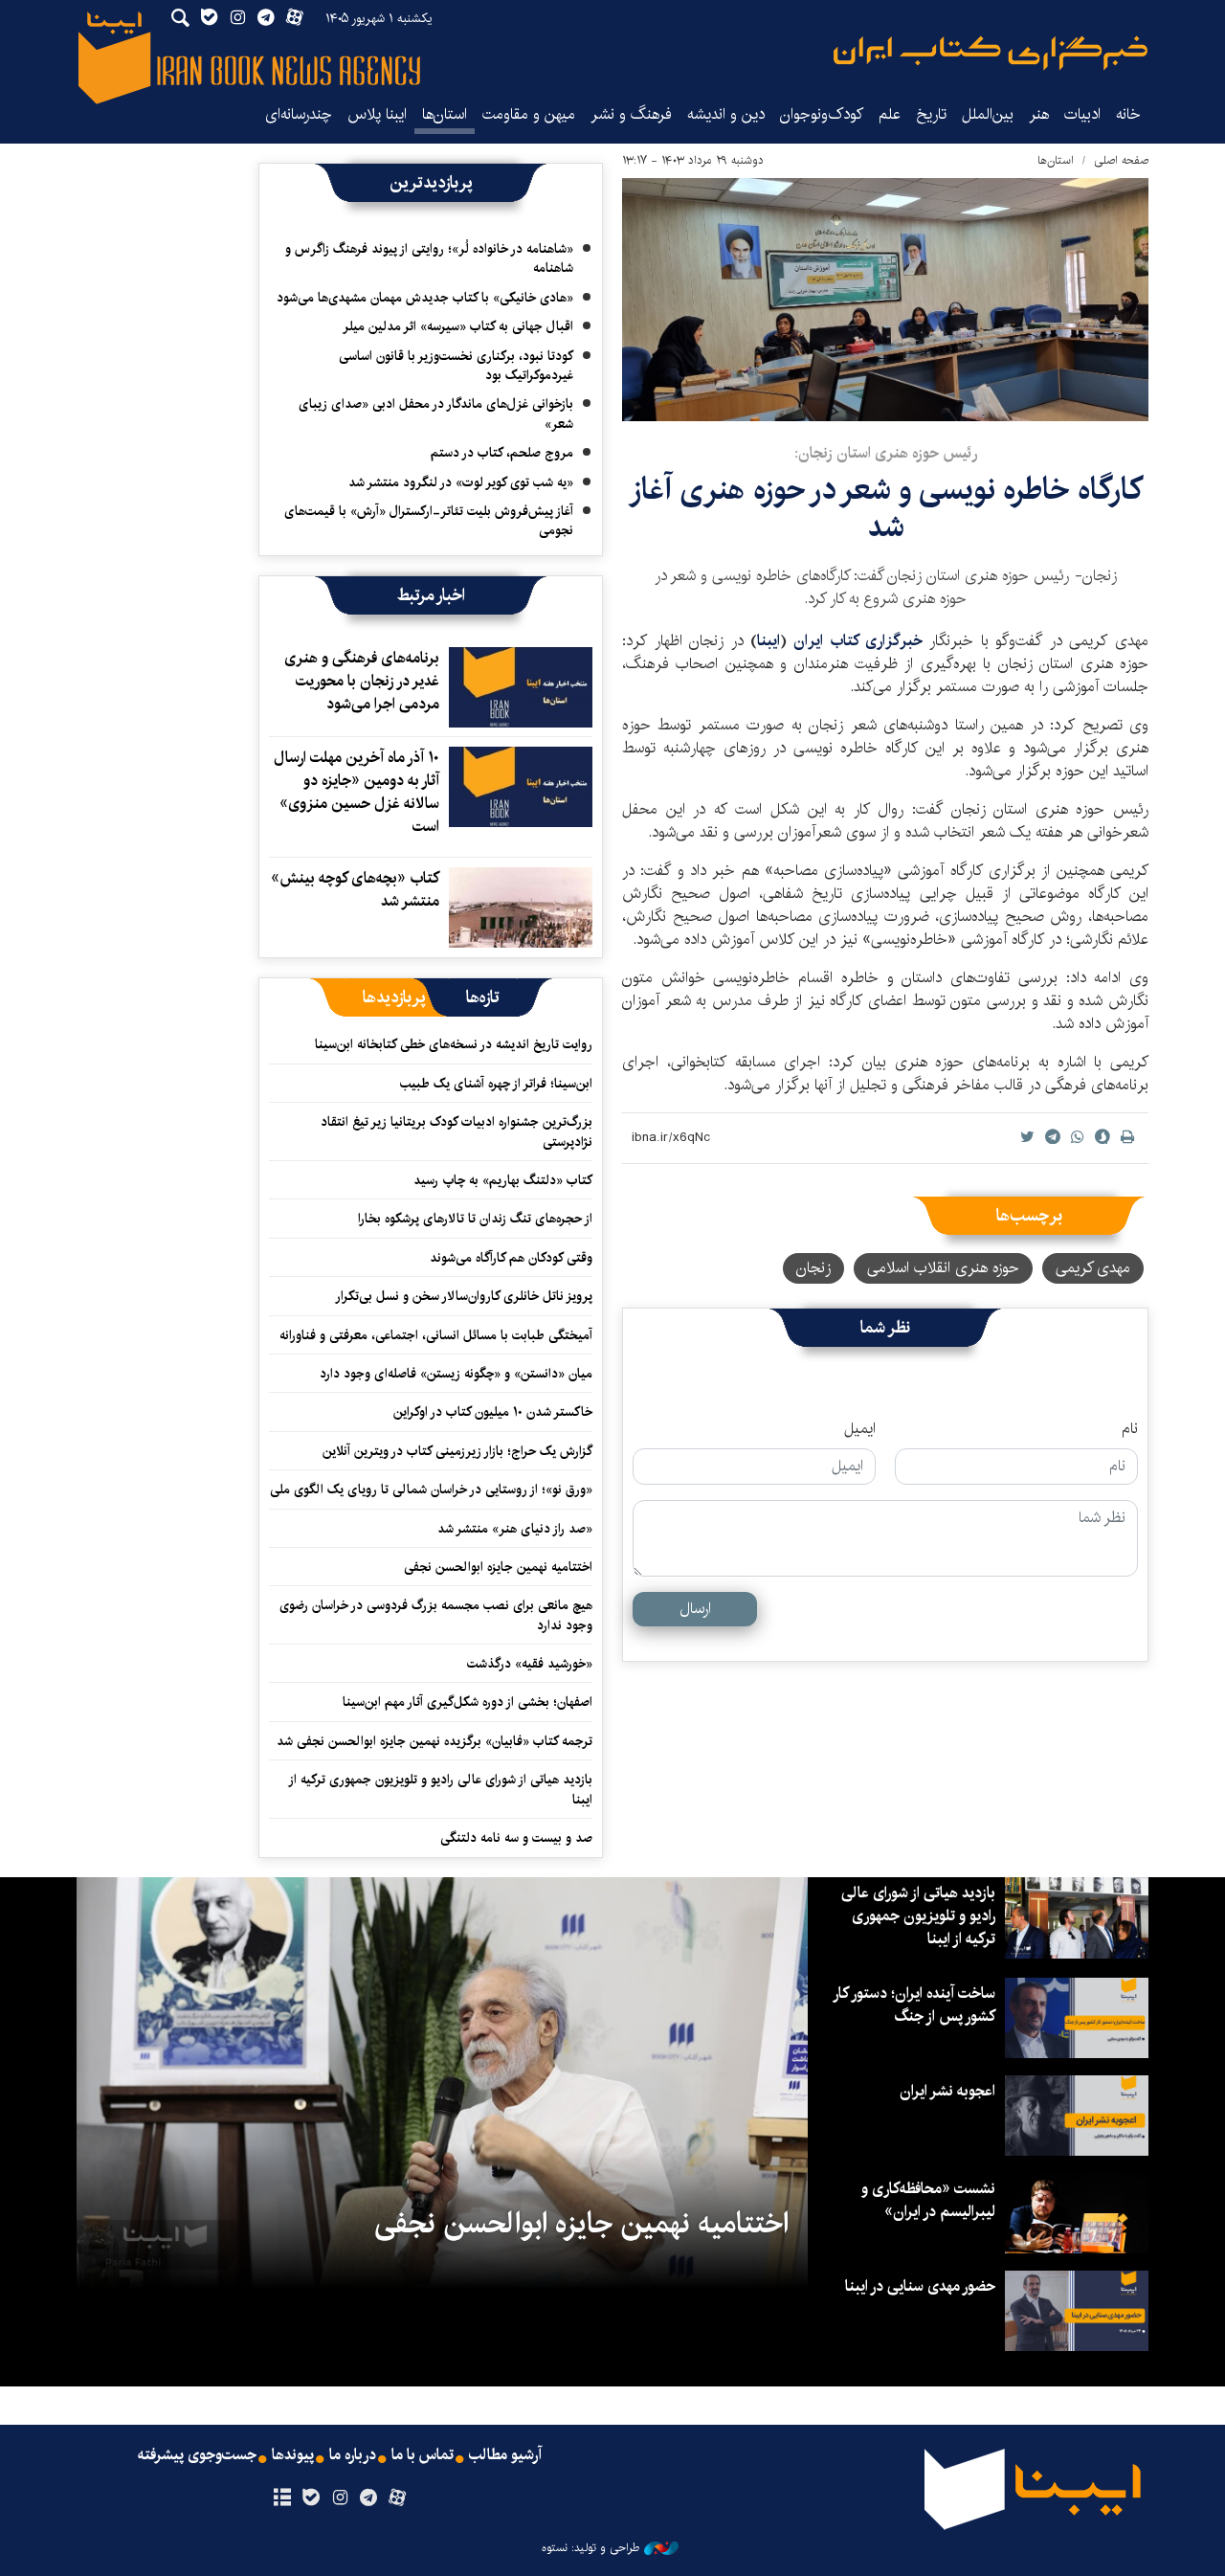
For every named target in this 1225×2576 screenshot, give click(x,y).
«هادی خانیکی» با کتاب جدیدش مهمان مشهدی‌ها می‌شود (425, 298)
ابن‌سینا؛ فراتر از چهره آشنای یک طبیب (496, 1084)
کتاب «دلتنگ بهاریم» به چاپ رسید (503, 1180)
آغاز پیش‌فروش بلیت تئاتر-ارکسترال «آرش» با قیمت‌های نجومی (429, 521)
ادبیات (1082, 114)
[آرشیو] (282, 2498)
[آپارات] (398, 2498)
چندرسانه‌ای (299, 114)
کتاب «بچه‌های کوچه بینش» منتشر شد (355, 890)
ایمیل (860, 1429)
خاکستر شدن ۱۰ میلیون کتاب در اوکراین (493, 1412)
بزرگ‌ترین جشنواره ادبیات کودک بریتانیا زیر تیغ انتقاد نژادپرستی (457, 1131)
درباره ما (353, 2455)
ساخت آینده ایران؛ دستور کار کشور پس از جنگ (915, 2005)
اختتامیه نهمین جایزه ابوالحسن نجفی (498, 1567)
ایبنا (991, 53)
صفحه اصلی (1121, 160)
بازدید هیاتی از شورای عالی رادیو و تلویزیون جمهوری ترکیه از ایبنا (441, 1789)
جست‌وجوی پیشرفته (197, 2455)
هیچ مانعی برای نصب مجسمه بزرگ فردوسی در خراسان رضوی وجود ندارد (436, 1615)
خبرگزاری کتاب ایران (858, 641)
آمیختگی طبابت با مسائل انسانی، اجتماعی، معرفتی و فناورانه (436, 1335)
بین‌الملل (988, 114)
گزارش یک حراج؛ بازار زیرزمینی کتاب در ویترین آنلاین (457, 1451)
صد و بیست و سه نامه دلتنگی (516, 1838)
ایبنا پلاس (377, 114)
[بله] (311, 2498)
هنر (1039, 114)
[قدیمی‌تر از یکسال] (521, 687)
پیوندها (293, 2455)
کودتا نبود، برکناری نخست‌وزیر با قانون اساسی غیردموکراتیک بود (456, 366)
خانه (1128, 114)
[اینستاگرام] (339, 2498)
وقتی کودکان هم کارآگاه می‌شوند (511, 1258)
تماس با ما (423, 2455)
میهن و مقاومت (529, 114)
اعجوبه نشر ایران (947, 2091)
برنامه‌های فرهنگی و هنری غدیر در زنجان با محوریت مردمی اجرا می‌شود (362, 681)
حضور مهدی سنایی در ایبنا (920, 2286)
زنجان (813, 1268)
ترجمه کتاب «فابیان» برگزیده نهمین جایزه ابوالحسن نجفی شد (434, 1741)
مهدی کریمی (1093, 1268)
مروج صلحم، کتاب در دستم (502, 453)
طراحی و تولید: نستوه (590, 2548)
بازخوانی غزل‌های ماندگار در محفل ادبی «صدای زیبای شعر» (436, 414)
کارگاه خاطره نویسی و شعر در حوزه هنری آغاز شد (886, 508)
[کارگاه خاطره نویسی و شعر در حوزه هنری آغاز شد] (885, 300)
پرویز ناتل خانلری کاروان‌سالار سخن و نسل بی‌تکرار (464, 1296)
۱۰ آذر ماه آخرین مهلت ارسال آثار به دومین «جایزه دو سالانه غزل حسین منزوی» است (356, 792)
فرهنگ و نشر (631, 114)
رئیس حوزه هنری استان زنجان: (886, 453)
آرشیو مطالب (505, 2455)
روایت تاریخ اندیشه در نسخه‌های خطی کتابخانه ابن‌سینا (454, 1044)
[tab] (483, 997)
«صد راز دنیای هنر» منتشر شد (515, 1529)
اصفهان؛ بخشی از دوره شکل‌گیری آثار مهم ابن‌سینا (468, 1702)
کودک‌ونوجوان (822, 114)
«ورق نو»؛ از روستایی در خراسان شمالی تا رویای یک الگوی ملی (431, 1490)
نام (1130, 1429)
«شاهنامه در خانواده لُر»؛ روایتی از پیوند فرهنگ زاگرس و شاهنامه (429, 258)
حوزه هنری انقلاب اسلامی (943, 1268)
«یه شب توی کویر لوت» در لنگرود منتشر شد (461, 482)
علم (890, 114)
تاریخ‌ (931, 114)
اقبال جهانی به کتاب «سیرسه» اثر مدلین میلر (458, 326)
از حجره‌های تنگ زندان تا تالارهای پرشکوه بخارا (475, 1219)
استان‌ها (445, 114)
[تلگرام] (369, 2498)
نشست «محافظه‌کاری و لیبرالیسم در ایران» (928, 2200)
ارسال (695, 1609)
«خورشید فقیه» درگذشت (530, 1664)
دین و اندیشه (726, 114)
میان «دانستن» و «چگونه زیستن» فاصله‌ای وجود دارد (456, 1374)
